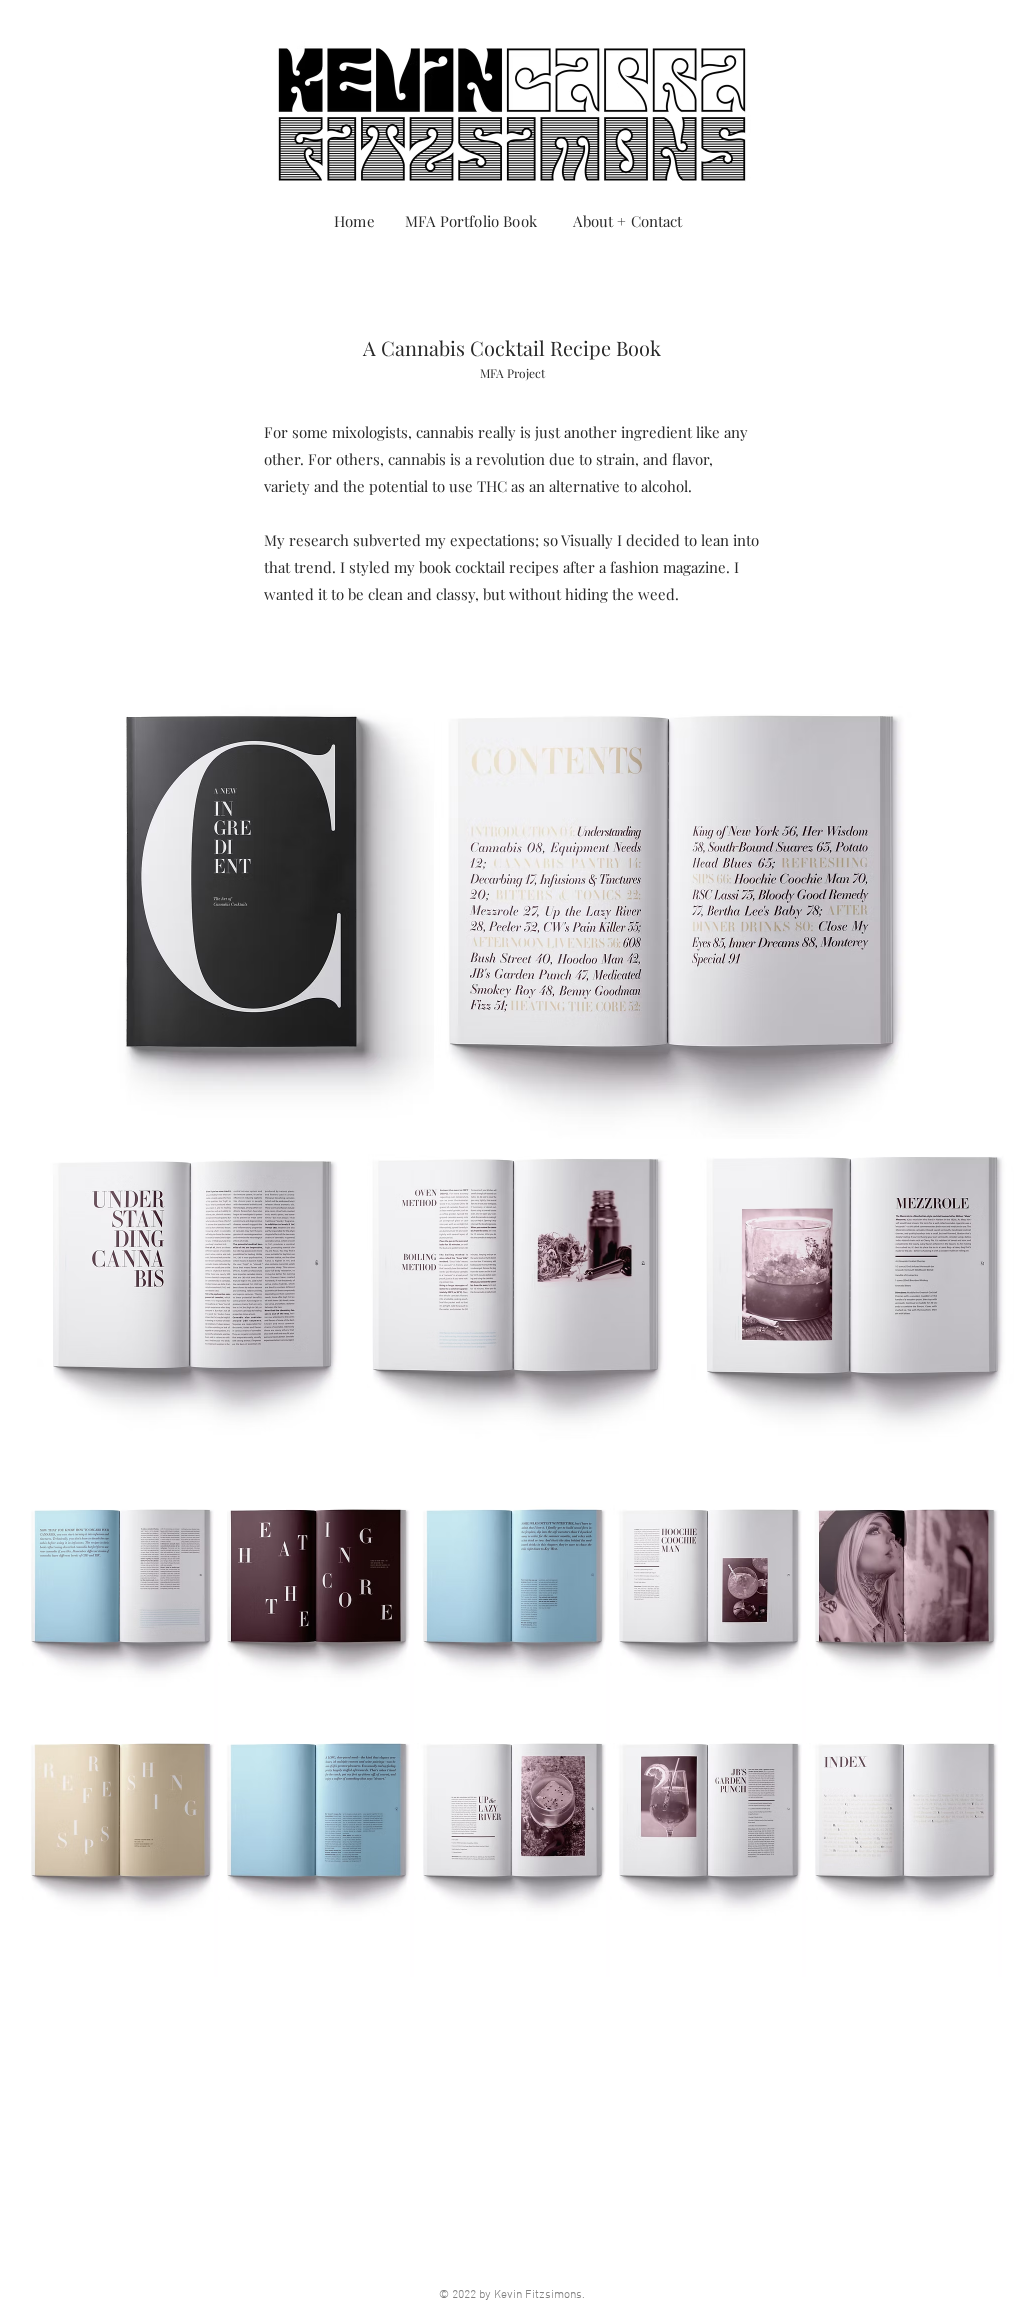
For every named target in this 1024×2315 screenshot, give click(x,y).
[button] (120, 1818)
